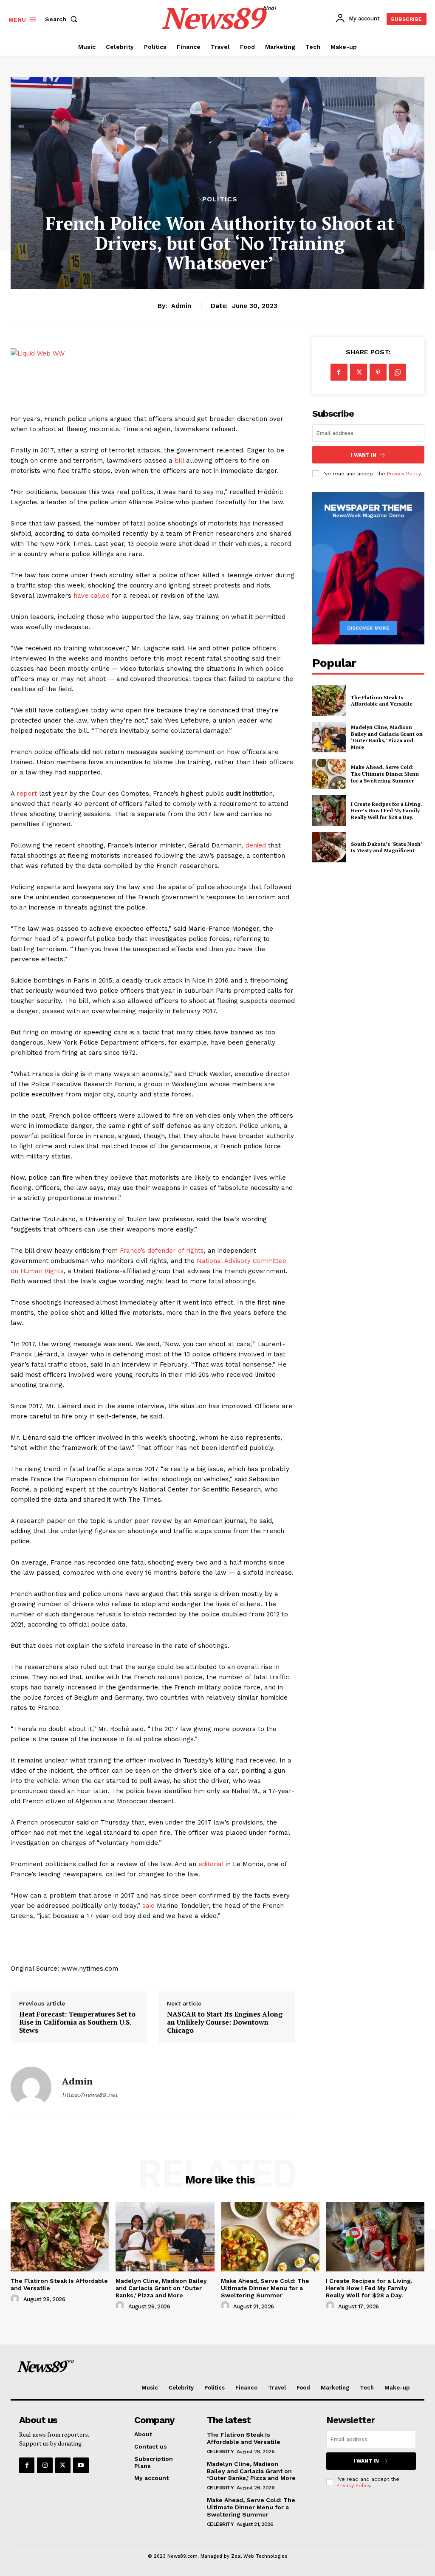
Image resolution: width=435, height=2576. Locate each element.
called (100, 596)
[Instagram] (45, 2465)
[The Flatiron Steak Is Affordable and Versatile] (329, 700)
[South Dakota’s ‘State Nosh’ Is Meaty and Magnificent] (329, 847)
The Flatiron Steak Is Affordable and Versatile (382, 701)
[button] (63, 19)
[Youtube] (81, 2465)
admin (181, 306)
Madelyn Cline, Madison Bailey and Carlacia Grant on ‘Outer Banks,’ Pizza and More (387, 737)
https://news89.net (90, 2095)
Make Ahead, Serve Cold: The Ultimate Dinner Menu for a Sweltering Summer (385, 774)
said (148, 1906)
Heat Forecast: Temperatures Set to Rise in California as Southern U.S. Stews (77, 2022)
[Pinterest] (378, 372)
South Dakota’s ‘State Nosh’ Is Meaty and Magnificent (387, 847)
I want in (364, 455)
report (27, 794)
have (81, 596)
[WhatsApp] (398, 372)
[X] (359, 372)
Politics (220, 199)
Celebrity (220, 2452)
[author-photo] (16, 2299)
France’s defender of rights (162, 1251)
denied (256, 845)
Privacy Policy (404, 474)
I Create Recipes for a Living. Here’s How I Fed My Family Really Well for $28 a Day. (387, 811)
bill (179, 460)
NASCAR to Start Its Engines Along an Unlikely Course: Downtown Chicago (225, 2022)
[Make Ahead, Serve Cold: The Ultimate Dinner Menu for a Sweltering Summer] (329, 774)
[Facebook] (339, 372)
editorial (211, 1864)
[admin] (31, 2087)
